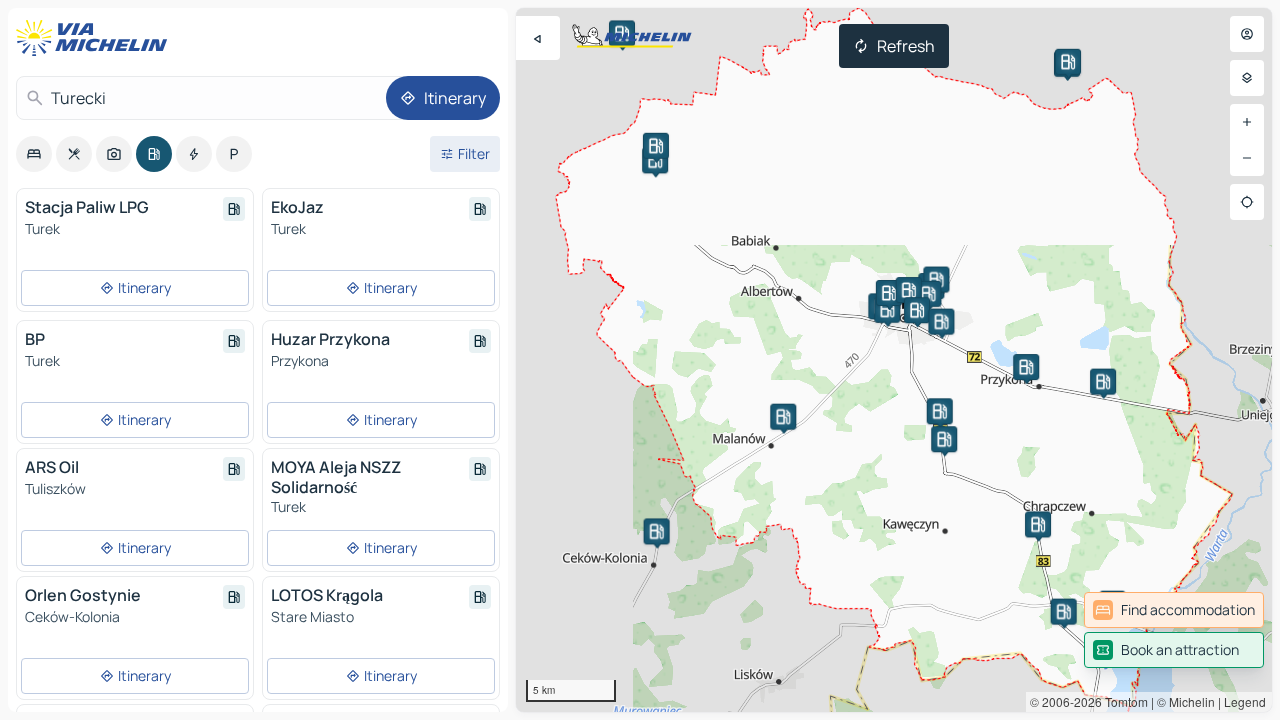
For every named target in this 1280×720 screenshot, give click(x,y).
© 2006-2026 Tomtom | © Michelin (1122, 701)
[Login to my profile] (1247, 34)
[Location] (1247, 202)
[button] (936, 280)
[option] (34, 154)
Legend (1245, 701)
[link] (1174, 610)
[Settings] (1247, 78)
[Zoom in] (1247, 122)
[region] (894, 360)
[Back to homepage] (96, 38)
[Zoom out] (1247, 158)
